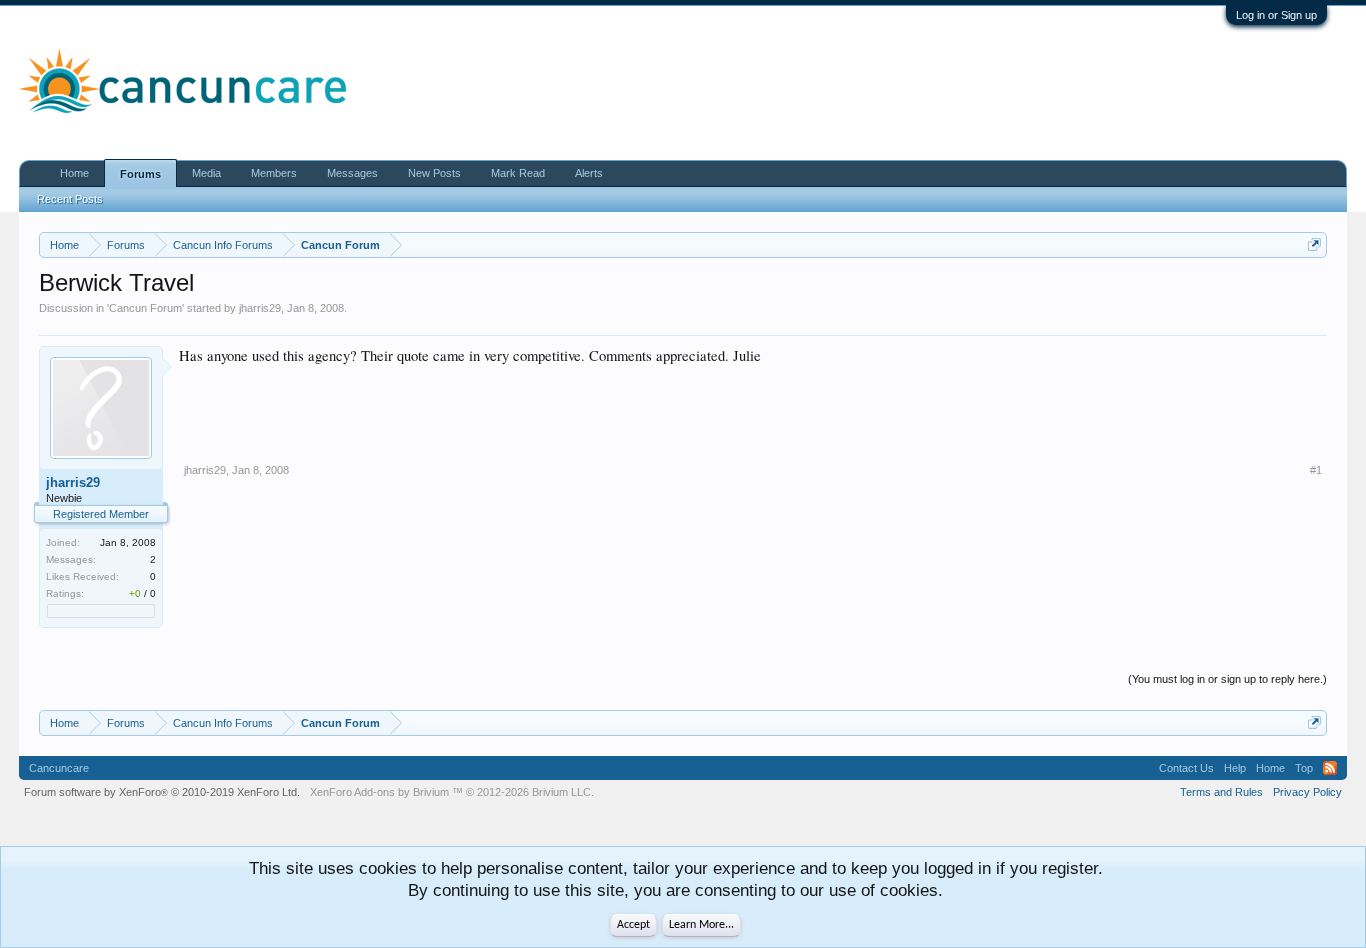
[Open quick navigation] (1314, 244)
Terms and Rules (1221, 792)
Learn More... (701, 925)
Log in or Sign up (1276, 15)
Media (206, 173)
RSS (1330, 768)
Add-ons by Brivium (452, 792)
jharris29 (260, 308)
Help (1235, 768)
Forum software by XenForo (162, 792)
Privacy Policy (1307, 792)
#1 (1316, 470)
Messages (352, 173)
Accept (633, 925)
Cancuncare (59, 768)
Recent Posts (70, 199)
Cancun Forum (145, 308)
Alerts (589, 173)
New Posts (434, 173)
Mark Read (518, 173)
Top (1304, 768)
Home (74, 173)
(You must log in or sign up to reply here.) (1227, 679)
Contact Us (1186, 768)
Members (274, 173)
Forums (140, 174)
